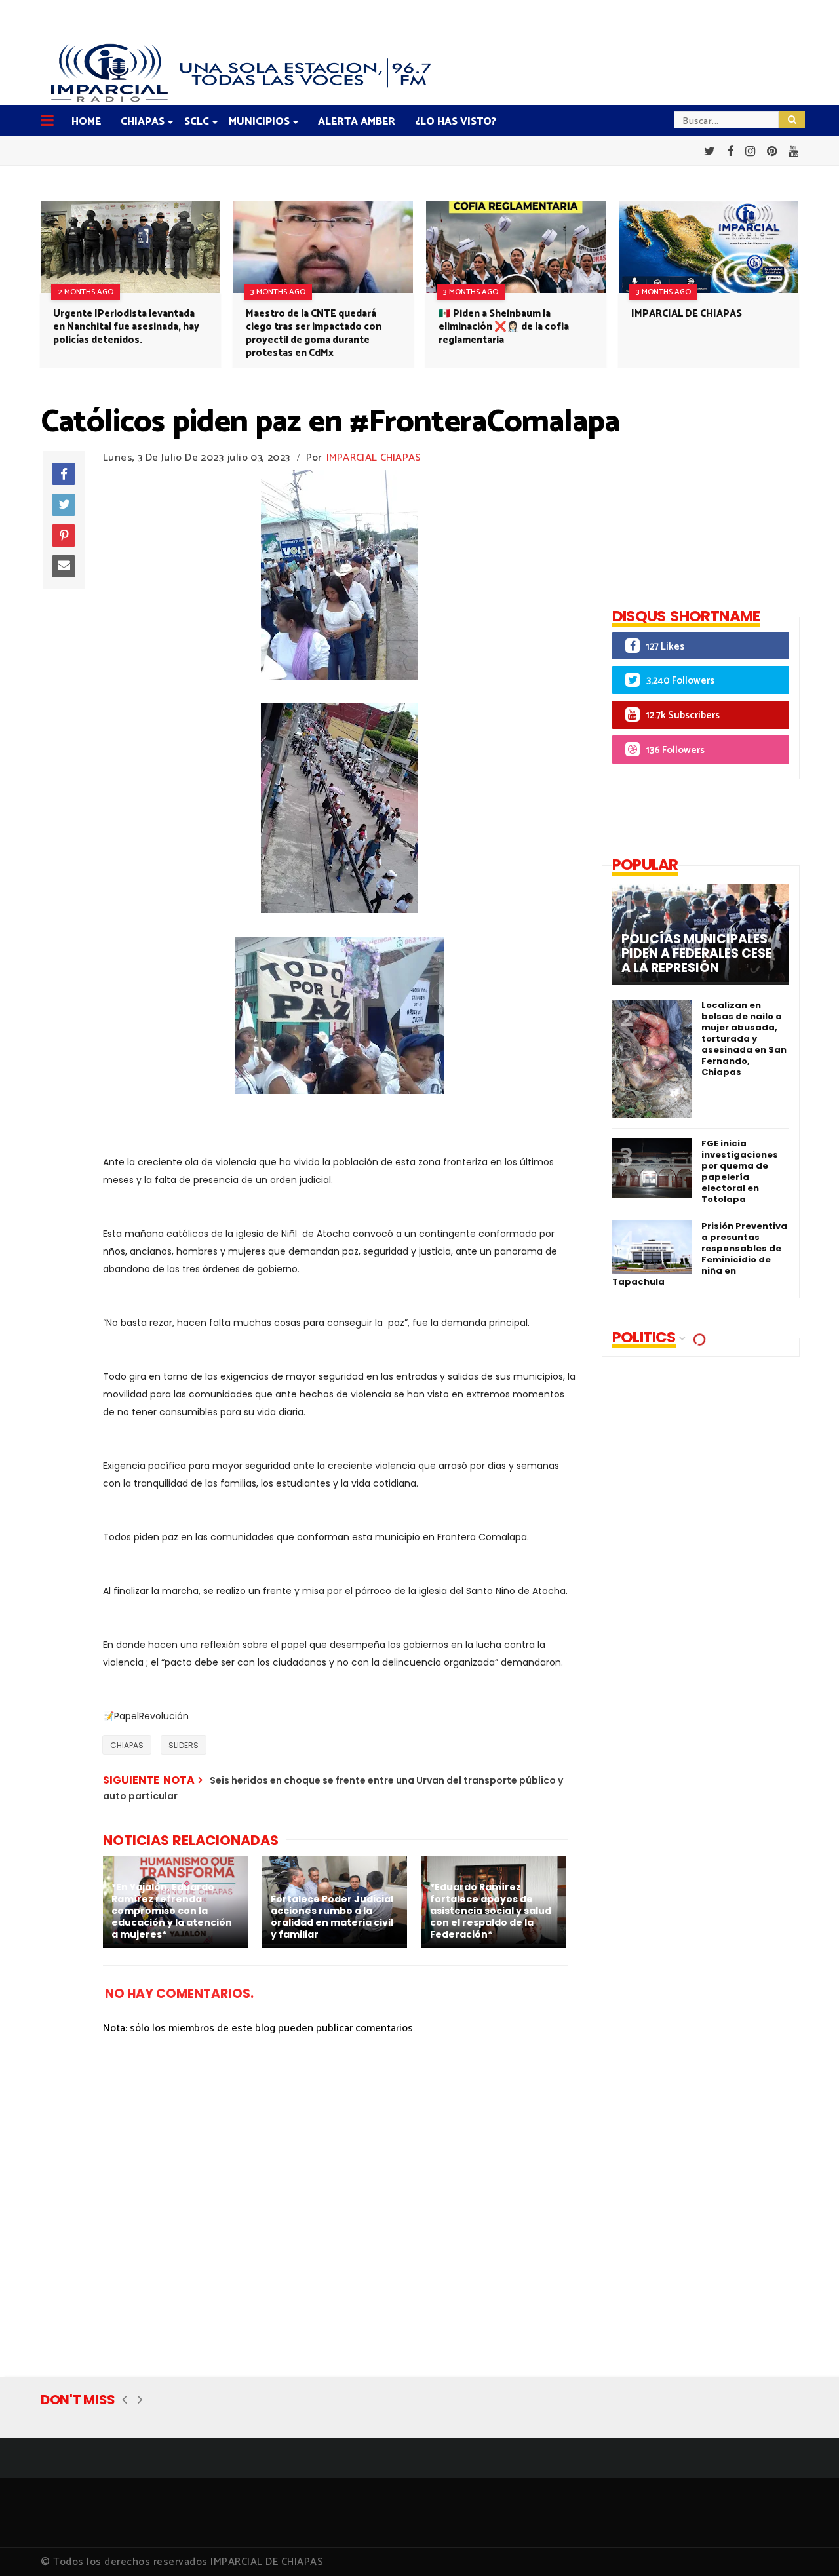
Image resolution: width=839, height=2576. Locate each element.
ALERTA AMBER (357, 122)
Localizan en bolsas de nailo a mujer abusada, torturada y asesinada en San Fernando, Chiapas (744, 1039)
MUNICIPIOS (259, 122)
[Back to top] (807, 2545)
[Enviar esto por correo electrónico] (64, 566)
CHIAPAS (143, 122)
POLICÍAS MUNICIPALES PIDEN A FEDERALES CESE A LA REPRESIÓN (697, 954)
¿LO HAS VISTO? (456, 122)
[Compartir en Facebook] (64, 474)
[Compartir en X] (64, 505)
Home (86, 122)
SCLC (197, 122)
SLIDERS (184, 1745)
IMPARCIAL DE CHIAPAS (687, 314)
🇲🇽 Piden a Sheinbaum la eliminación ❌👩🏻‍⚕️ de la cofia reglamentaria (504, 327)
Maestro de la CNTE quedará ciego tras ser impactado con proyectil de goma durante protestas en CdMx (314, 333)
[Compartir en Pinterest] (64, 536)
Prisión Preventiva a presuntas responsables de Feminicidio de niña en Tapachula (700, 1254)
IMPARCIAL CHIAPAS (374, 458)
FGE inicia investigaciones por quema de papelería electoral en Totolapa (740, 1171)
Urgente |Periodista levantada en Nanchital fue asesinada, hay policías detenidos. (126, 327)
